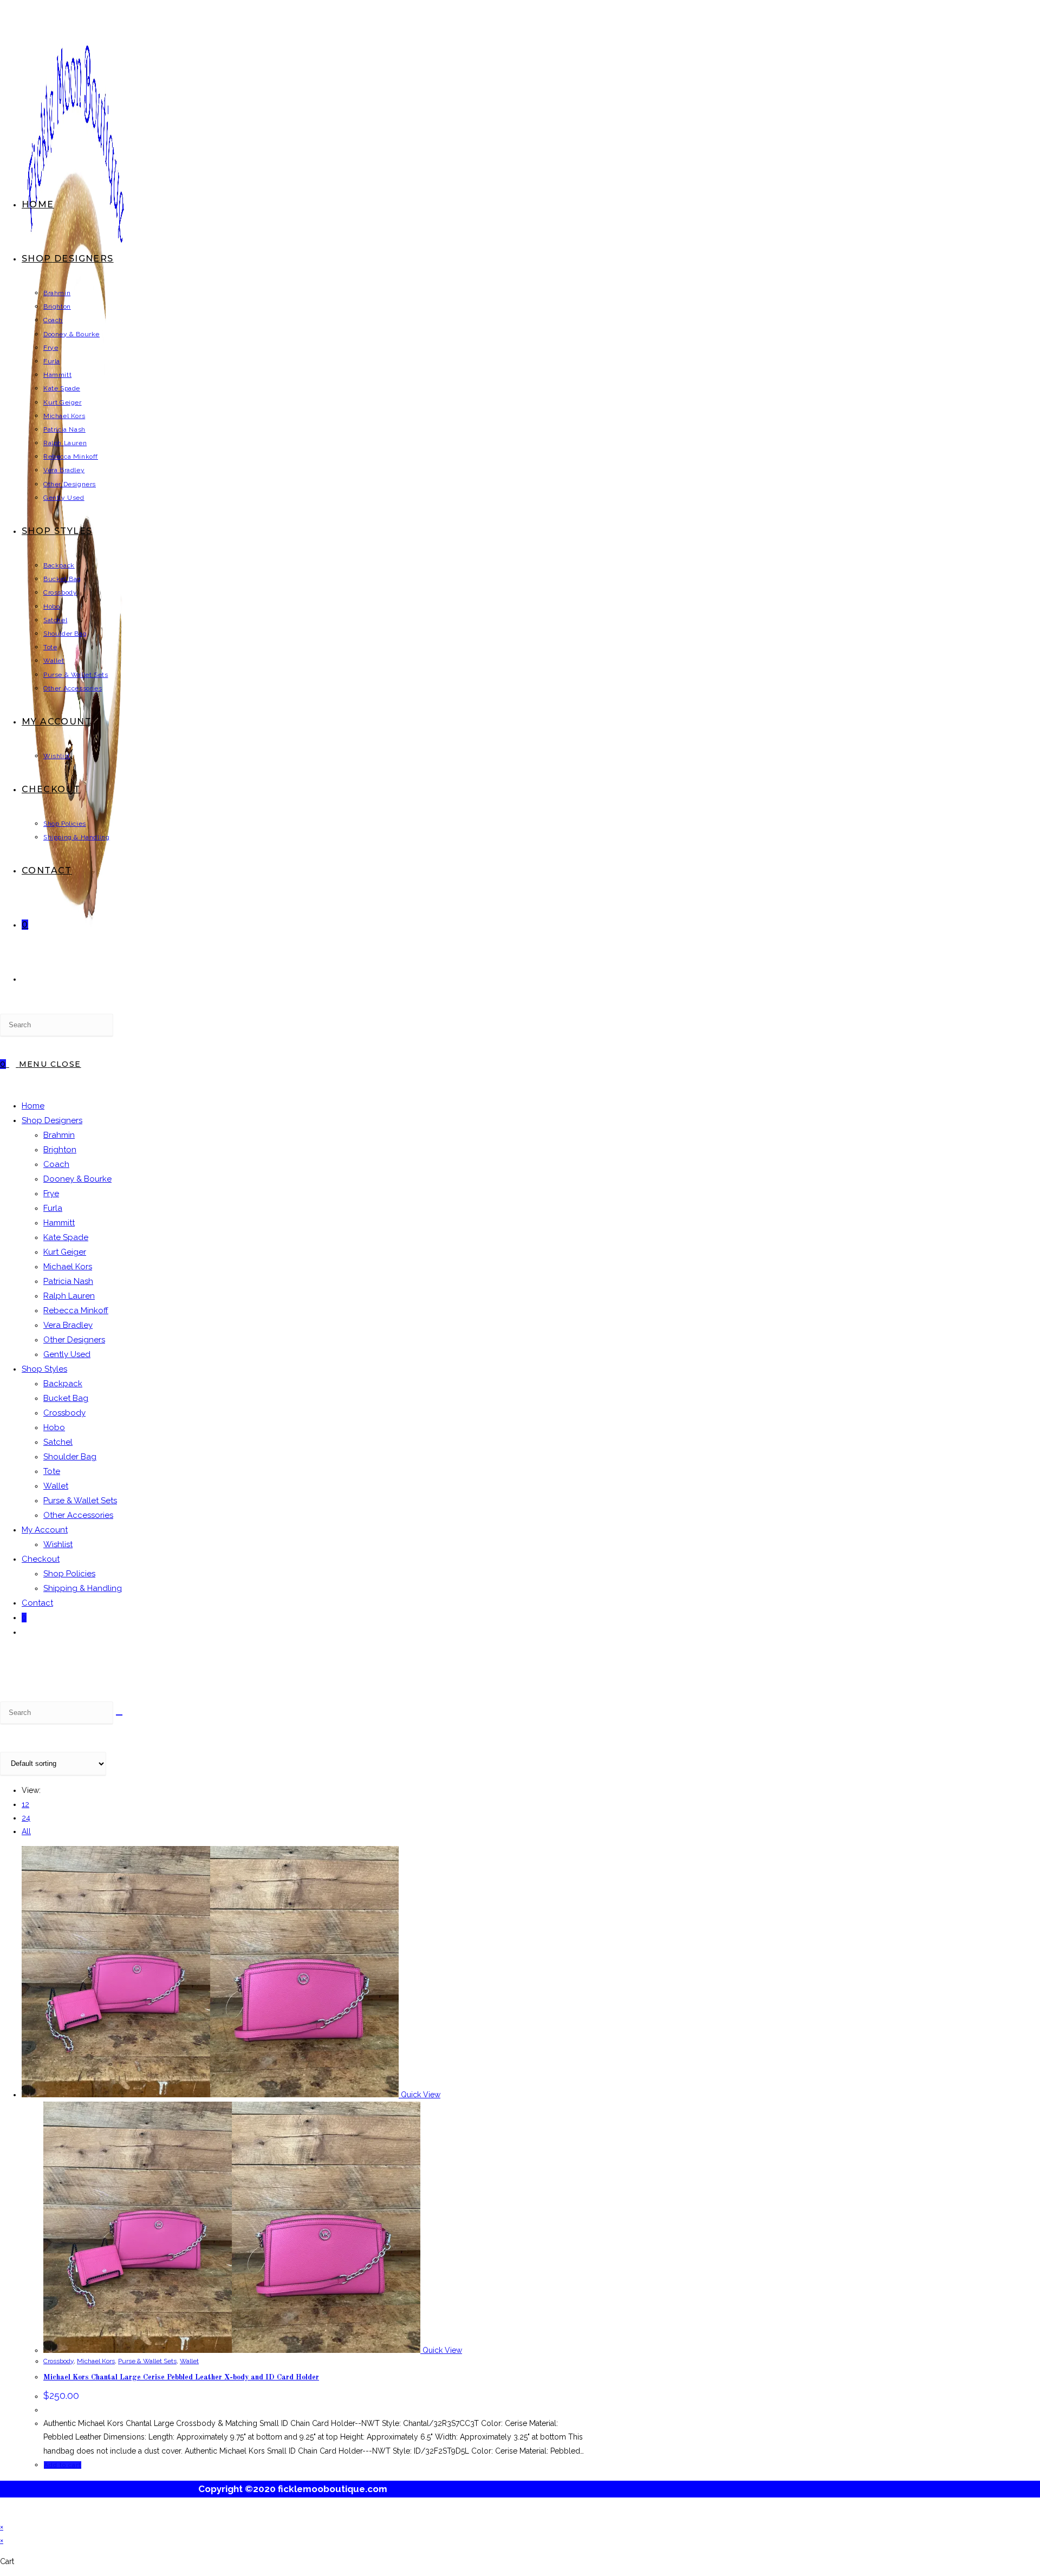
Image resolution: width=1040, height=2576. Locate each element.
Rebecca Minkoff (76, 1310)
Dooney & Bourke (77, 1179)
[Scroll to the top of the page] (3, 2513)
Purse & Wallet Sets (80, 1501)
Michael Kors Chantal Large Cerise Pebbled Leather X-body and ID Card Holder (181, 2377)
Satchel (58, 1442)
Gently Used (67, 1354)
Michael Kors (68, 1267)
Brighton (60, 1150)
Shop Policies (69, 1574)
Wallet (56, 1486)
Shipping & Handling (83, 1588)
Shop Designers (52, 1120)
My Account (45, 1530)
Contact (37, 1603)
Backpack (63, 1384)
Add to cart (63, 2465)
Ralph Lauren (69, 1296)
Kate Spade (66, 1237)
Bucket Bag (66, 1398)
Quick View (420, 2095)
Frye (51, 1194)
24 (26, 1818)
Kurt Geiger (65, 1252)
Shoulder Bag (70, 1457)
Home (33, 1106)
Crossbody (64, 1413)
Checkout (41, 1559)
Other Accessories (78, 1515)
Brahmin (59, 1135)
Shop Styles (44, 1369)
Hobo (54, 1427)
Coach (56, 1164)
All (26, 1831)
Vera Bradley (68, 1325)
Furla (53, 1208)
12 (25, 1804)
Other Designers (74, 1340)
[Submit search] (119, 1715)
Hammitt (59, 1223)
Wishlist (58, 1544)
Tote (52, 1471)
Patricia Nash (68, 1281)
